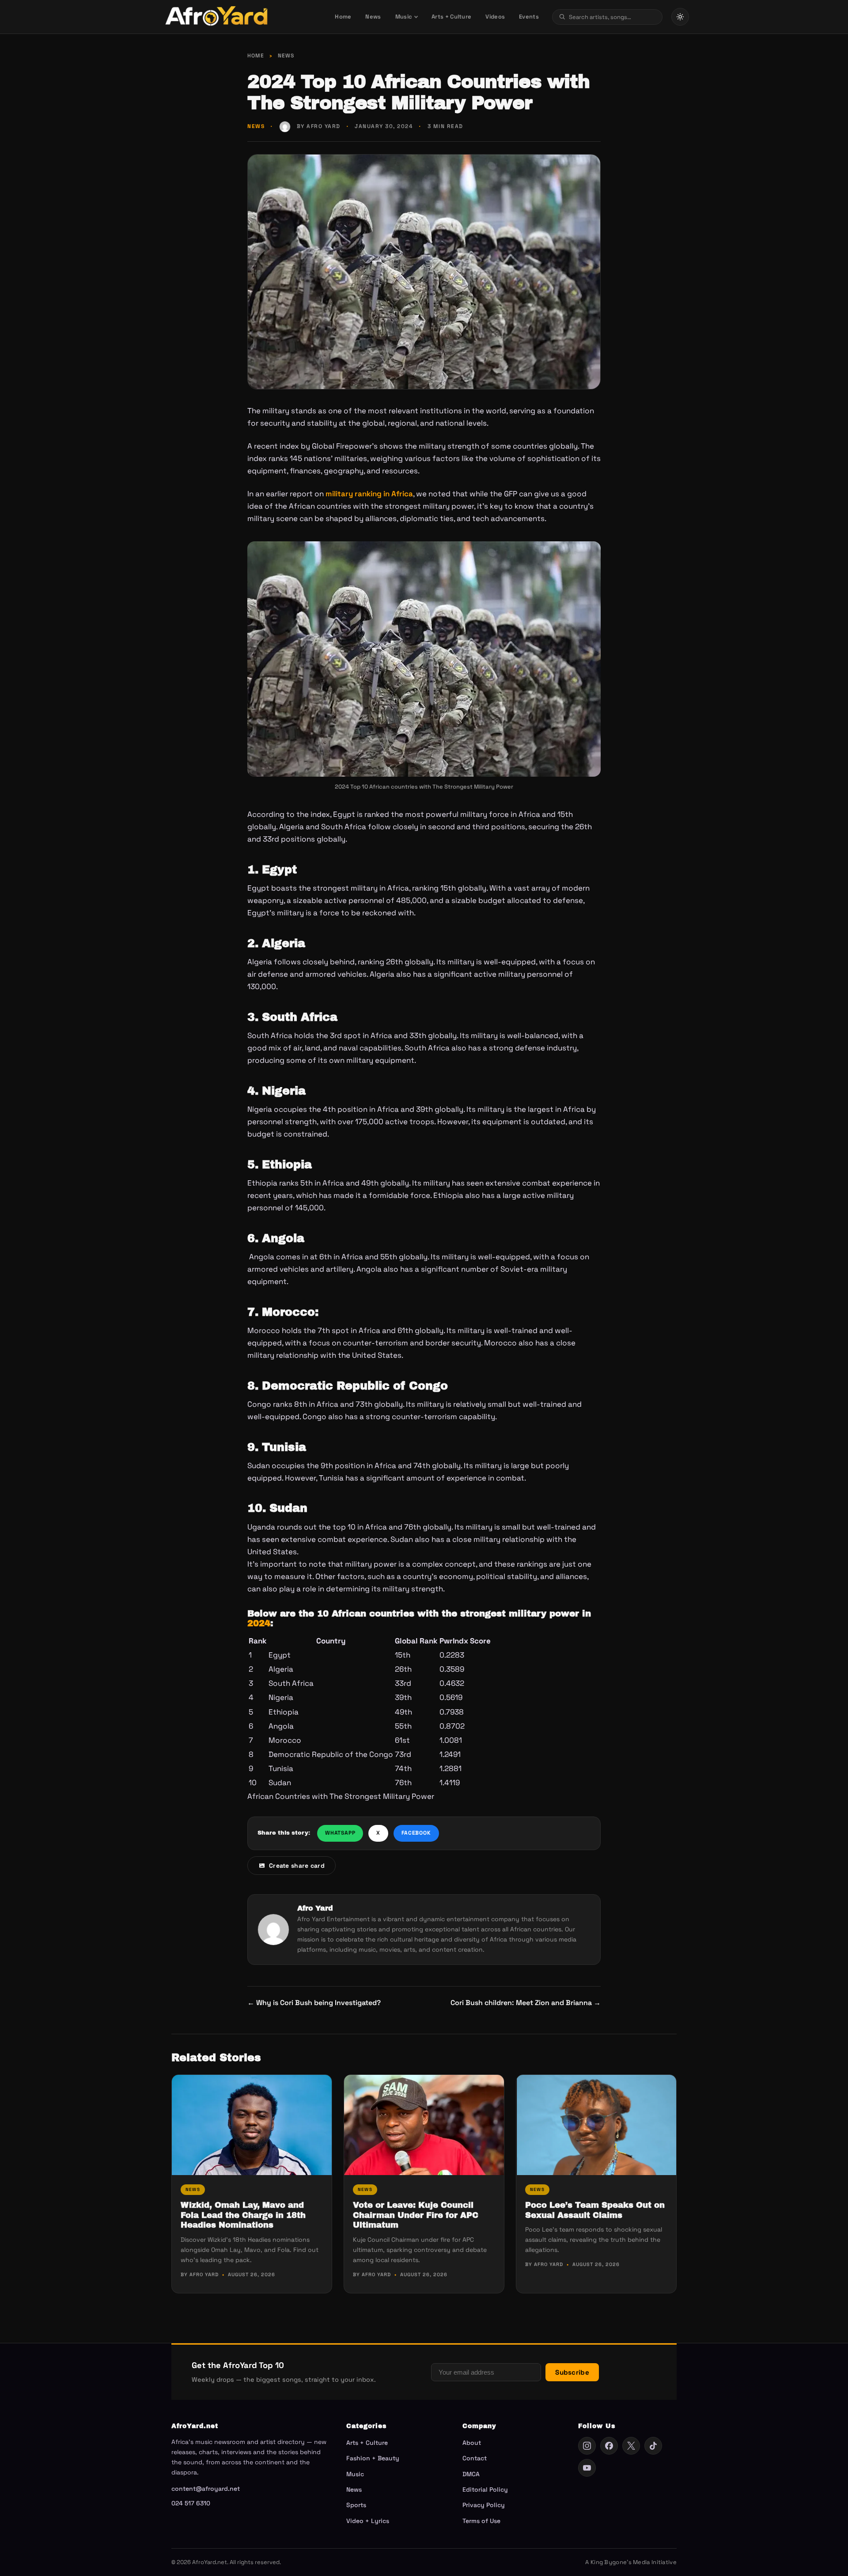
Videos (495, 17)
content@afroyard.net (206, 2489)
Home (343, 17)
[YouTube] (587, 2468)
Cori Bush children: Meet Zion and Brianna (526, 2003)
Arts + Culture (451, 17)
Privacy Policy (484, 2505)
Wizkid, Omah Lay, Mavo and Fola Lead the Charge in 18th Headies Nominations (243, 2215)
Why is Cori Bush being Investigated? (314, 2003)
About (472, 2443)
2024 (259, 1623)
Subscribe (572, 2372)
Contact (475, 2458)
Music (404, 17)
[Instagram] (587, 2446)
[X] (631, 2446)
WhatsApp (340, 1833)
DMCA (471, 2474)
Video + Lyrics (368, 2521)
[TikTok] (653, 2446)
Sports (356, 2505)
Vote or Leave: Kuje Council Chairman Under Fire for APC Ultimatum (416, 2215)
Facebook (416, 1833)
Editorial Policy (485, 2489)
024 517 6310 (191, 2503)
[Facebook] (609, 2446)
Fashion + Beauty (373, 2458)
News (373, 17)
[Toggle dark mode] (680, 17)
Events (529, 17)
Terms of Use (481, 2521)
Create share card (297, 1866)
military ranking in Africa (369, 494)
